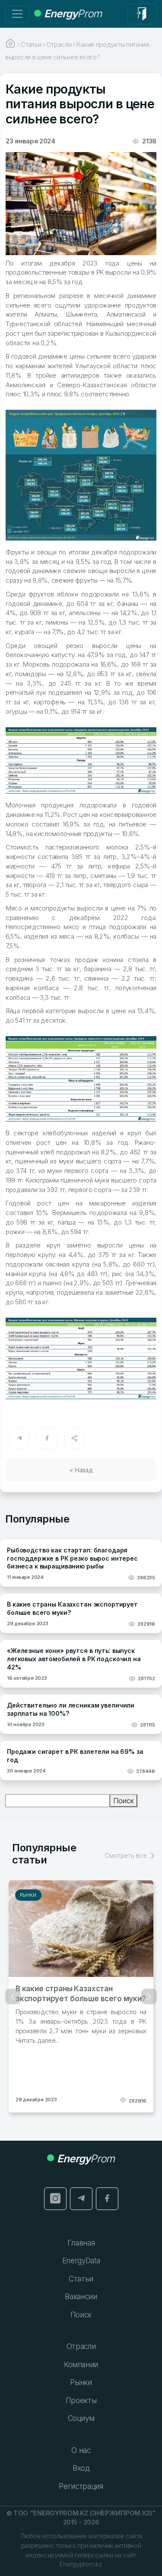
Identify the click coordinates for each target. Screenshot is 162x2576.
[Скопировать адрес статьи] (75, 1438)
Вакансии (81, 2297)
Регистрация (81, 2486)
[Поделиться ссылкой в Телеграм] (19, 1438)
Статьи (81, 2279)
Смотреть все (126, 1855)
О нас (81, 2450)
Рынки (28, 1895)
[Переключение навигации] (17, 14)
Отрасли (81, 2346)
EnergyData (81, 2261)
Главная (81, 2243)
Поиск (124, 1801)
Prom (73, 14)
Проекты (81, 2401)
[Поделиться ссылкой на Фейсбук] (47, 1438)
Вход (81, 2468)
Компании (81, 2365)
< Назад (81, 1470)
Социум (81, 2418)
